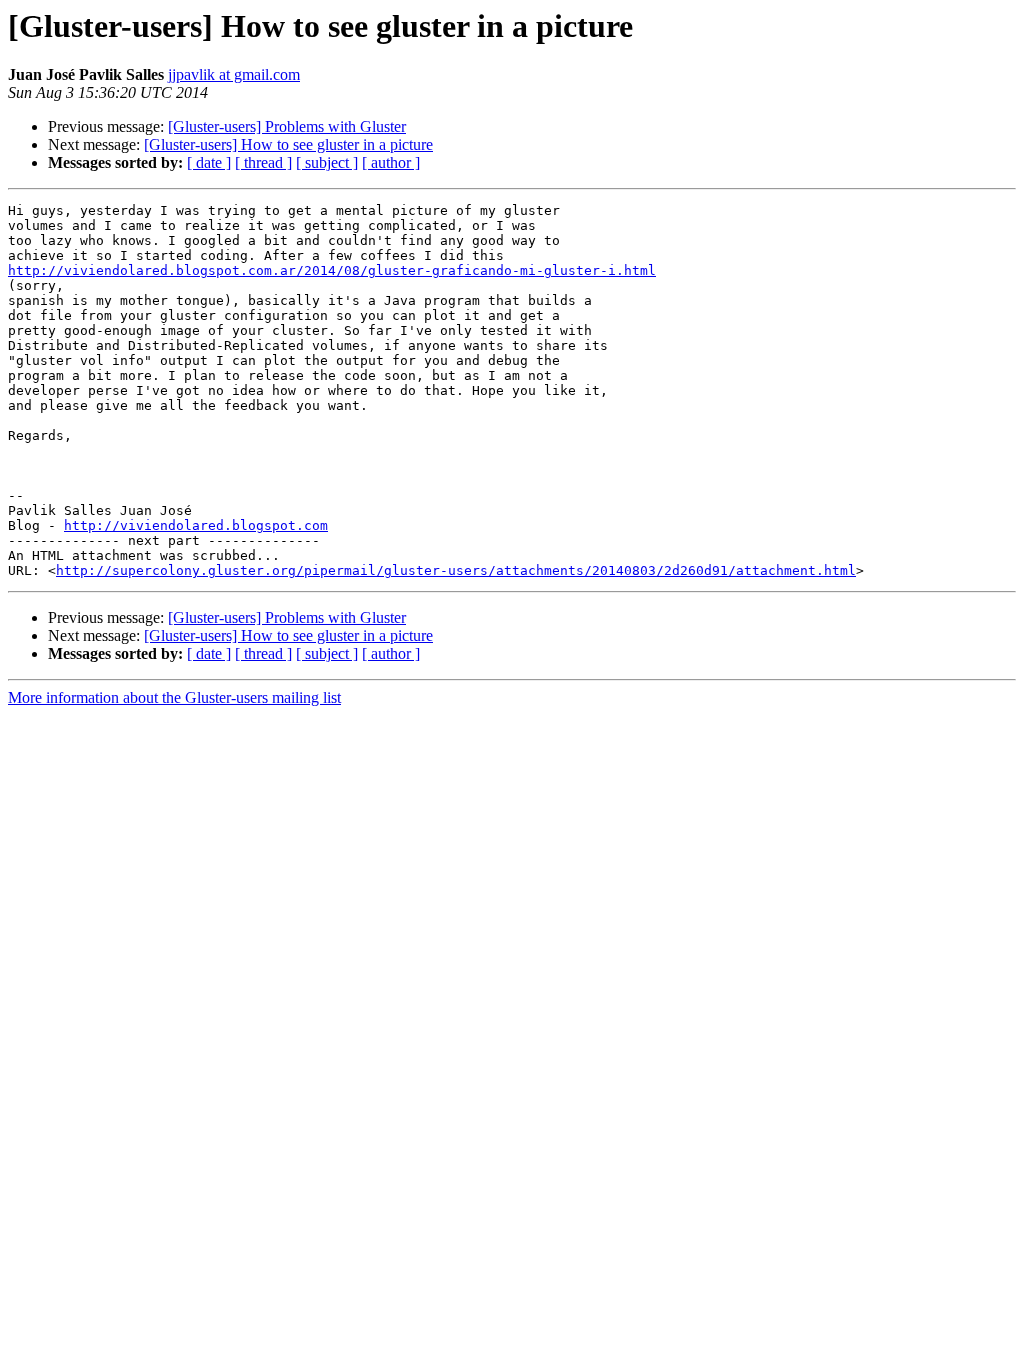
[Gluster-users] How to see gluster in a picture (288, 144)
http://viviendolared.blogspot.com (196, 525)
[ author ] (391, 162)
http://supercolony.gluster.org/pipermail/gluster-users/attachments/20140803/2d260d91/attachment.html (456, 570)
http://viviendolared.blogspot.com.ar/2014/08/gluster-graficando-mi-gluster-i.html (332, 270)
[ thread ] (263, 162)
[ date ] (209, 162)
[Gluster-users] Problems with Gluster (287, 126)
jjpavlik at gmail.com (234, 74)
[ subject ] (327, 162)
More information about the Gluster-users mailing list (174, 697)
